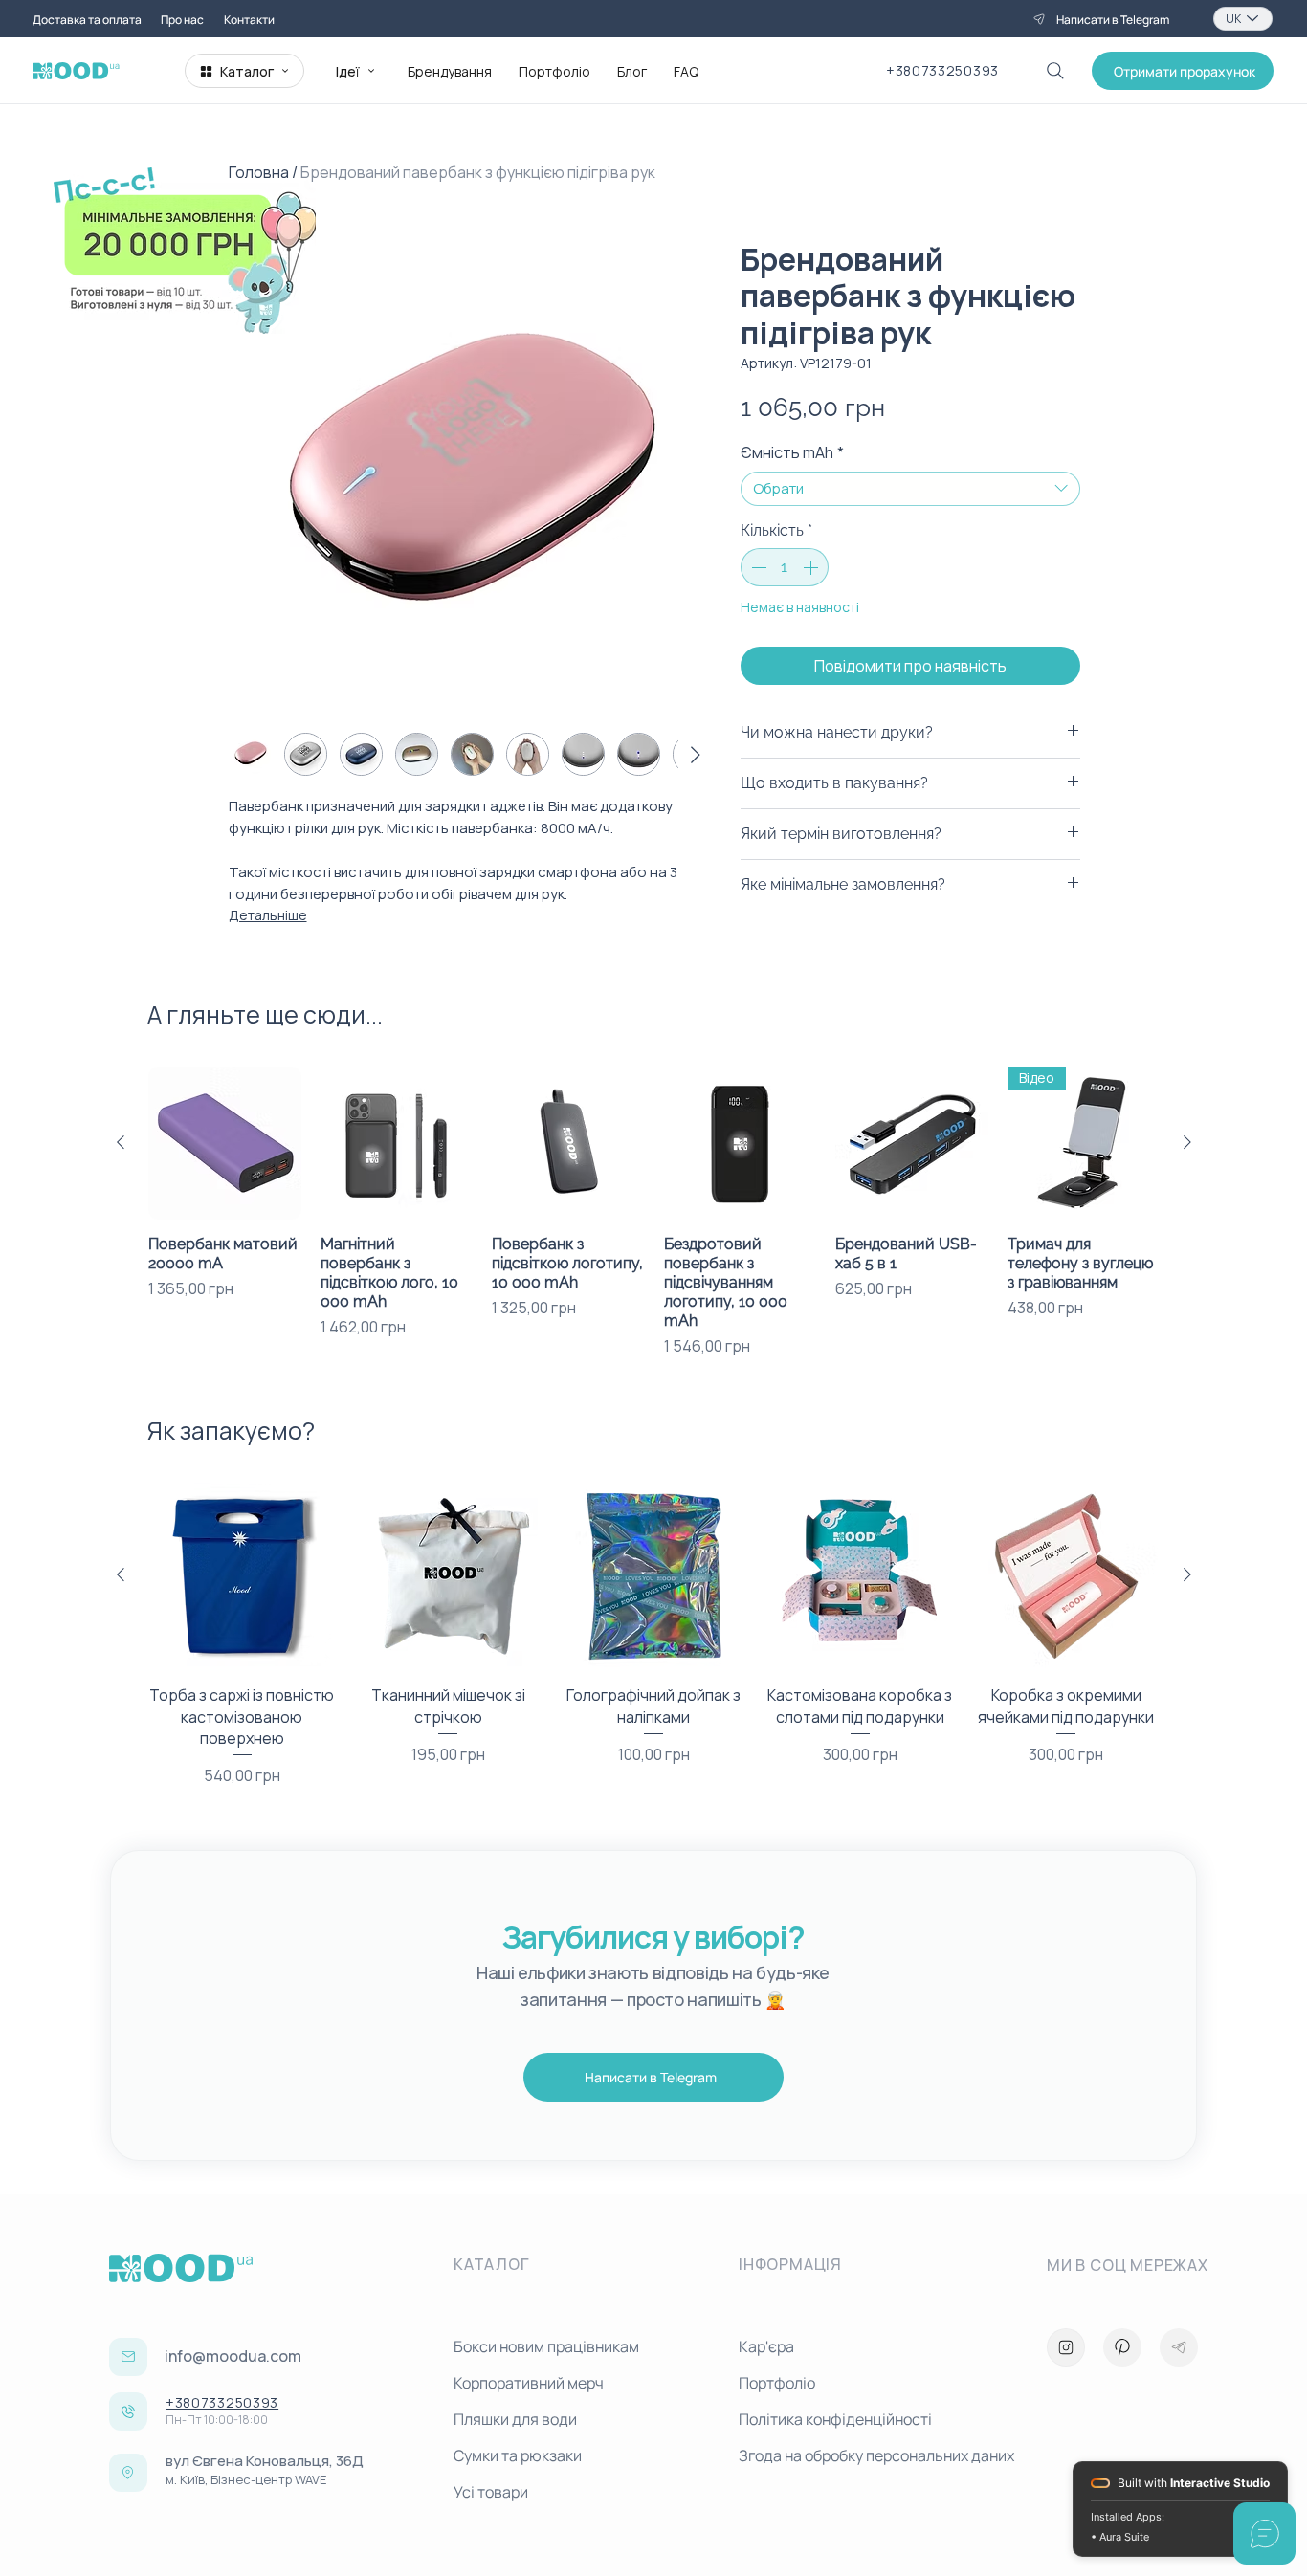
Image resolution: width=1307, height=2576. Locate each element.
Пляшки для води (515, 2419)
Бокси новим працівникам (546, 2346)
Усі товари (491, 2492)
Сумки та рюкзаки (518, 2455)
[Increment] (812, 567)
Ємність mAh (792, 452)
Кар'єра (766, 2346)
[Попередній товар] (121, 1142)
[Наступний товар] (1187, 1142)
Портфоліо (777, 2383)
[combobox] (910, 489)
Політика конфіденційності (835, 2419)
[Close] (1066, 2347)
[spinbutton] (785, 567)
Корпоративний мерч (529, 2383)
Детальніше (268, 915)
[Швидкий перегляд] (225, 1143)
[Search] (1055, 71)
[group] (654, 1212)
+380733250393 (942, 70)
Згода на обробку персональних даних (874, 2455)
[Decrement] (757, 567)
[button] (1183, 71)
